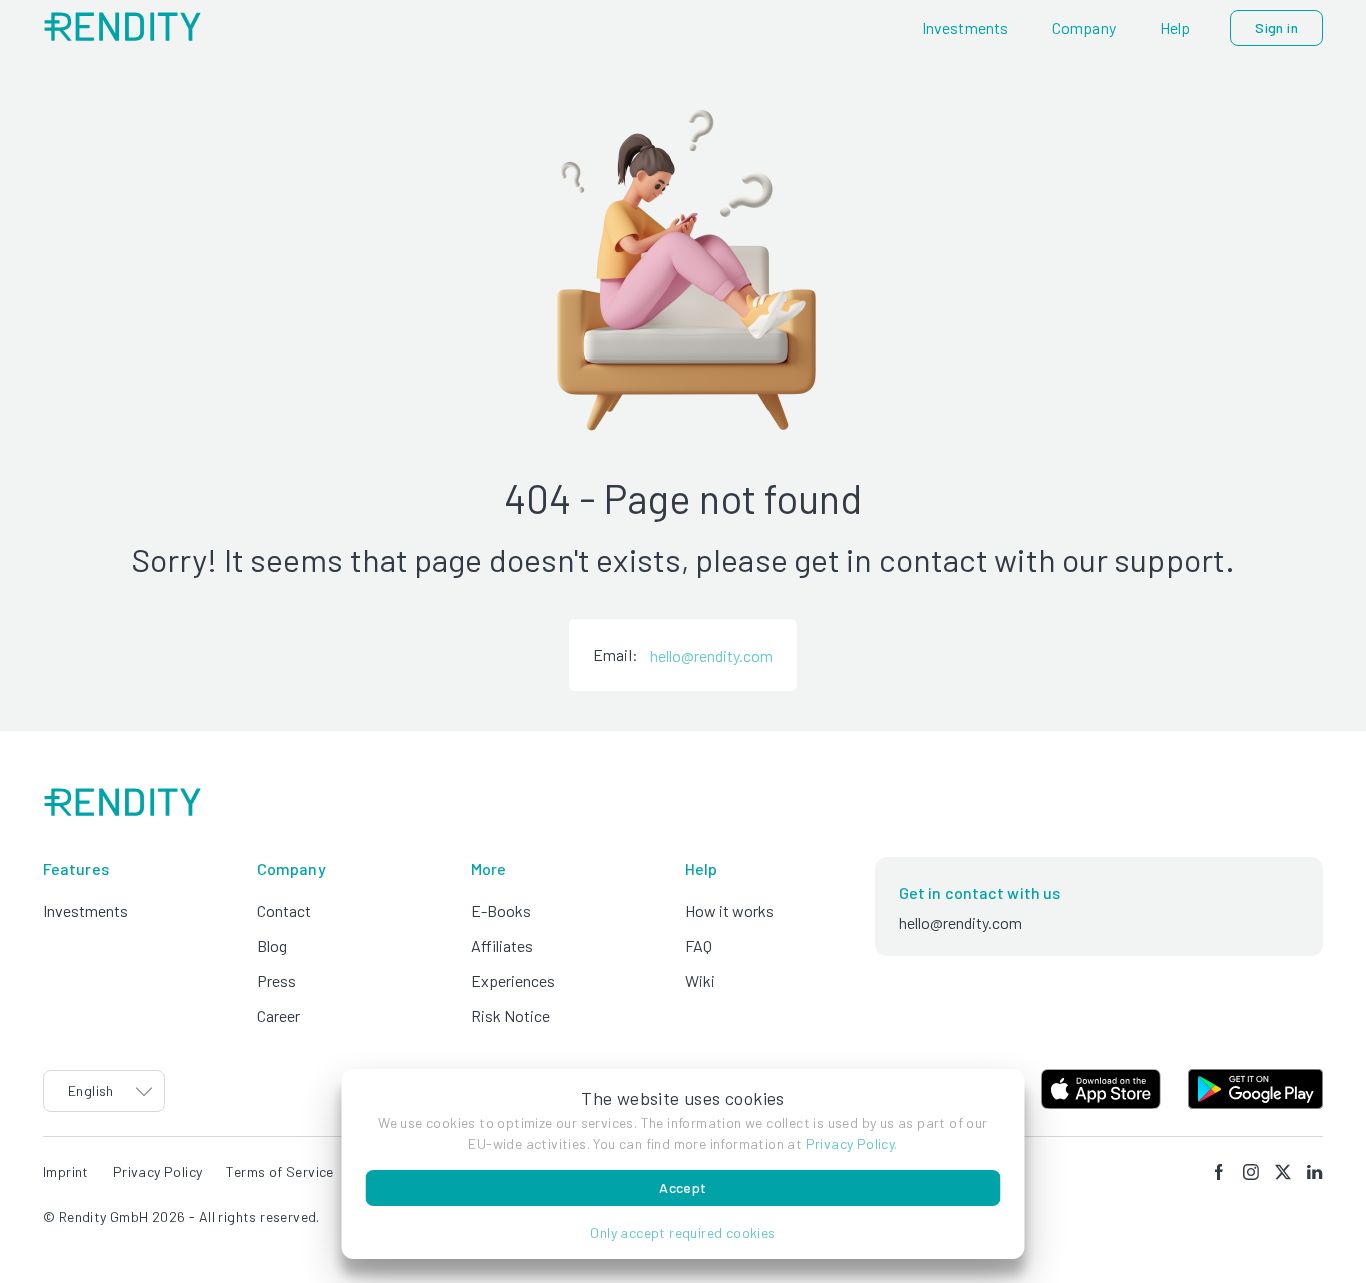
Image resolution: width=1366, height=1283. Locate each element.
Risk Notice (510, 1015)
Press (276, 980)
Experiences (513, 980)
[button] (683, 1232)
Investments (85, 910)
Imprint (66, 1171)
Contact (284, 910)
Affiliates (502, 945)
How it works (729, 910)
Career (278, 1015)
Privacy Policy (850, 1143)
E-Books (501, 910)
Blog (272, 945)
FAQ (698, 945)
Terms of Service (279, 1171)
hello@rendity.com (711, 655)
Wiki (700, 980)
